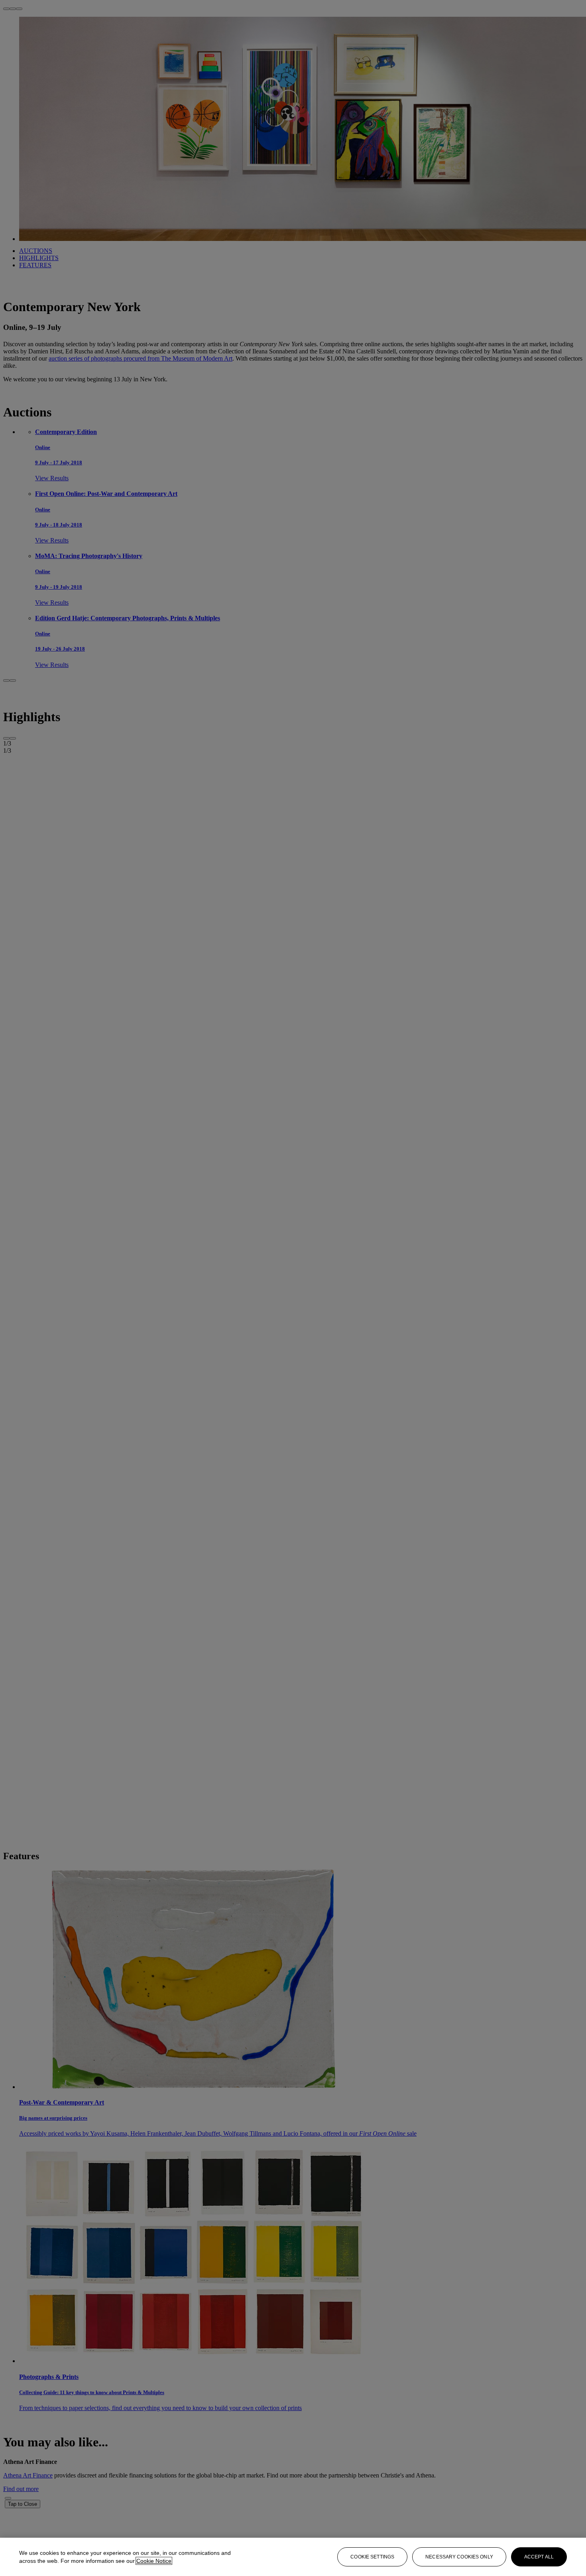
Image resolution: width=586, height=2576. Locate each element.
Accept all (539, 2557)
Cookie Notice (154, 2561)
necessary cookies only (459, 2557)
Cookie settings (372, 2557)
